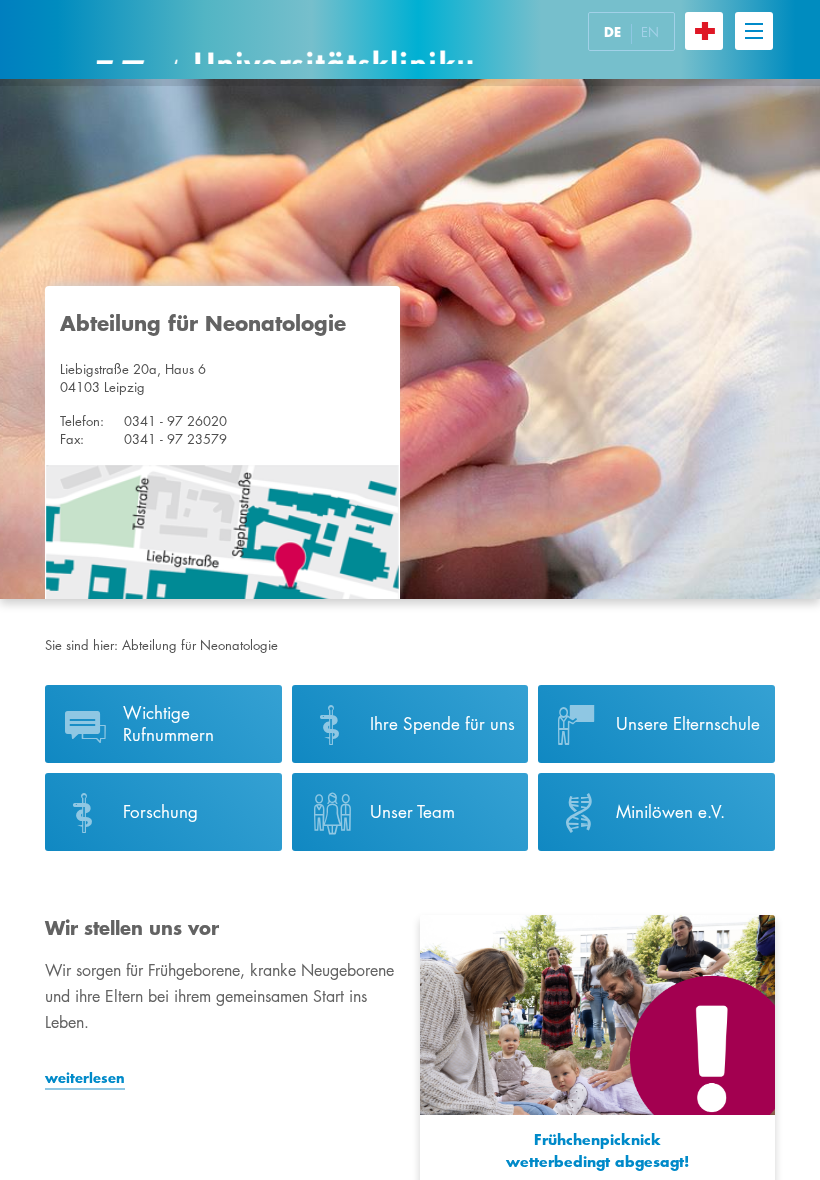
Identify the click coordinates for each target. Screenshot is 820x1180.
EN (650, 32)
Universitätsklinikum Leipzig (284, 39)
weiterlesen (85, 1078)
